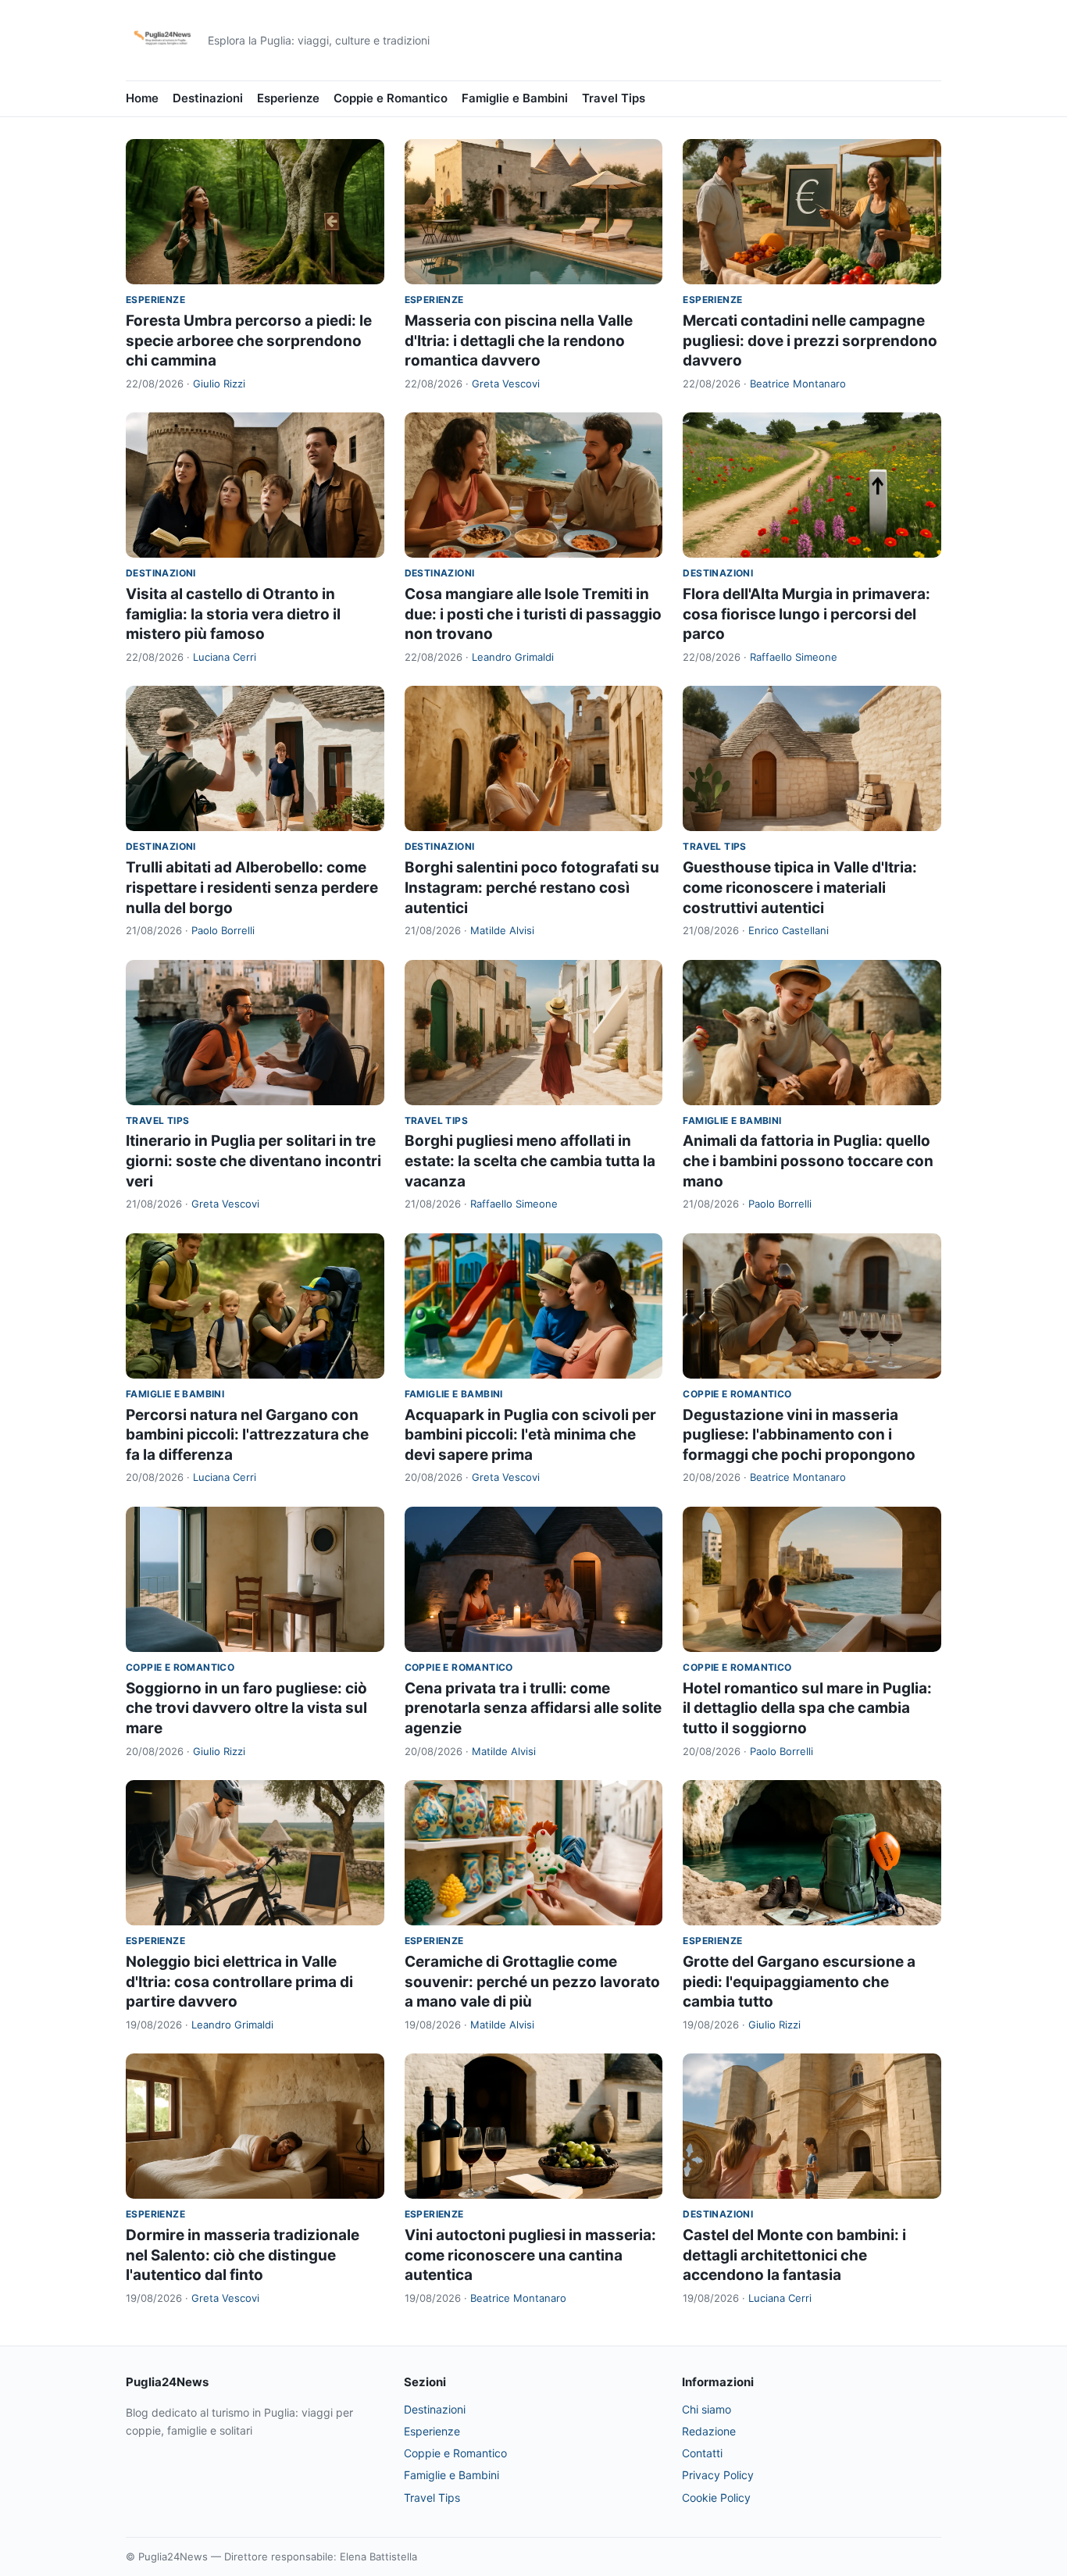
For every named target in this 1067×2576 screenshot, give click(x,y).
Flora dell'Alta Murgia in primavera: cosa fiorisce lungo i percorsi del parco (806, 614)
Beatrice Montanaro (798, 384)
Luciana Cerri (225, 657)
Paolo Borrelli (223, 930)
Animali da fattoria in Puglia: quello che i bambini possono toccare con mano (808, 1161)
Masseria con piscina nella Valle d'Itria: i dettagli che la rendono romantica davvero (519, 341)
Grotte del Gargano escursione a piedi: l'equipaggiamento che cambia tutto (799, 1982)
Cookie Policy (716, 2498)
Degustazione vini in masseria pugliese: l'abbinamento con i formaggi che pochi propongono (799, 1435)
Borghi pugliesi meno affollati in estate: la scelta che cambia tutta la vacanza (530, 1161)
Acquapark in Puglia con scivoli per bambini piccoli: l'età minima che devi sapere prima (530, 1435)
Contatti (702, 2453)
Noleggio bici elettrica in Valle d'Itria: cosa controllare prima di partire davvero (239, 1982)
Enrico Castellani (789, 930)
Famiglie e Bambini (515, 98)
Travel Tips (614, 98)
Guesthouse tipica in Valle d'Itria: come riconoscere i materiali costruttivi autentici (800, 887)
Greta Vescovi (506, 384)
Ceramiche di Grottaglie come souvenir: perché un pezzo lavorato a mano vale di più (532, 1982)
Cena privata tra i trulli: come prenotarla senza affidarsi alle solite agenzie (533, 1708)
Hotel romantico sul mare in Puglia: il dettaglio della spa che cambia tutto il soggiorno (807, 1708)
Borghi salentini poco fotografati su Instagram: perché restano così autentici (532, 887)
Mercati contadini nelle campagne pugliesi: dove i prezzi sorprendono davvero (810, 341)
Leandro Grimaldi (513, 657)
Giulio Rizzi (219, 384)
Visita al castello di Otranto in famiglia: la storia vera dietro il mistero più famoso (233, 614)
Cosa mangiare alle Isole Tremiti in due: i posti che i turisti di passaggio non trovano (533, 614)
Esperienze (288, 98)
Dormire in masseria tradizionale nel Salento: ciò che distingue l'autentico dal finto (243, 2255)
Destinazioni (208, 98)
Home (142, 98)
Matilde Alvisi (502, 930)
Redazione (709, 2431)
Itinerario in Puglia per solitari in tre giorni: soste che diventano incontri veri (253, 1161)
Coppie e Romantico (391, 98)
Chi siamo (707, 2409)
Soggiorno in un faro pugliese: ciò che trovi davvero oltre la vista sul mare (246, 1708)
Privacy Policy (718, 2475)
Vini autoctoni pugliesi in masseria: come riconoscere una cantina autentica (530, 2255)
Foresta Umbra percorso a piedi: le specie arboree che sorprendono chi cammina (249, 341)
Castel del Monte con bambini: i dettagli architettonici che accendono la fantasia (794, 2255)
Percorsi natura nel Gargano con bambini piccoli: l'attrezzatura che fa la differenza (247, 1435)
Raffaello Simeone (794, 657)
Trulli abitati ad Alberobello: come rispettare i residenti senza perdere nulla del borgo (252, 887)
